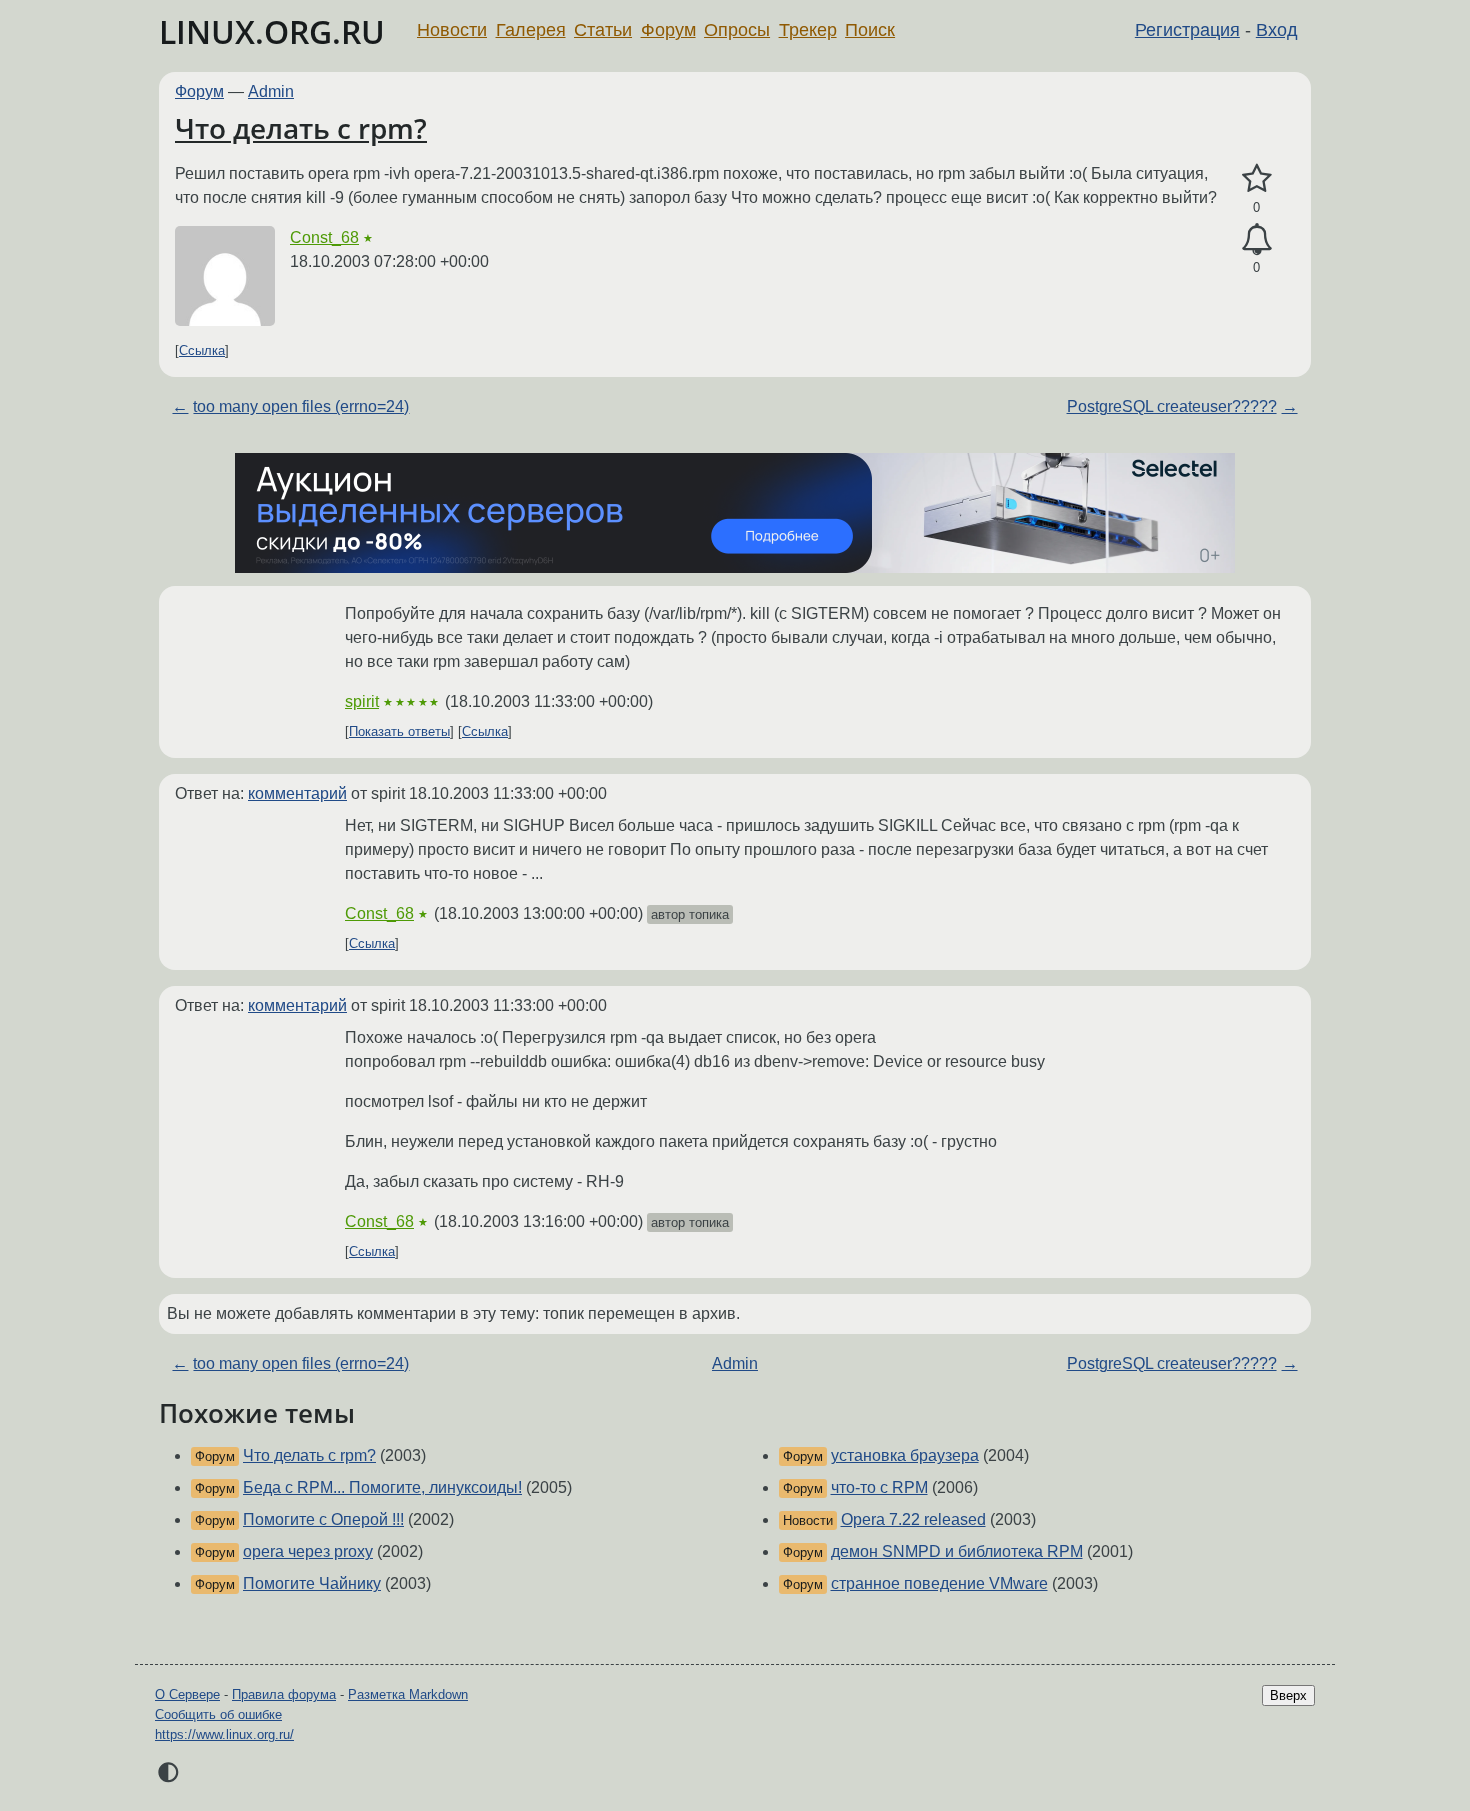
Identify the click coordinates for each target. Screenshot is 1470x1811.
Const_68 (324, 237)
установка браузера (905, 1455)
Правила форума (284, 1694)
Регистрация (1187, 30)
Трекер (808, 30)
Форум (668, 30)
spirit (362, 701)
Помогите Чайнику (312, 1583)
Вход (1277, 30)
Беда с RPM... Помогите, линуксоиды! (382, 1487)
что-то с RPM (879, 1487)
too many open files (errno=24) (301, 406)
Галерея (531, 30)
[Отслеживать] (1256, 240)
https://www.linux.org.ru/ (224, 1734)
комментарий (297, 793)
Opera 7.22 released (913, 1519)
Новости (452, 30)
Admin (271, 91)
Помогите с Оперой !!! (323, 1519)
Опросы (737, 30)
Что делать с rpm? (301, 128)
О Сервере (187, 1694)
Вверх (1288, 1695)
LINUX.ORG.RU (272, 31)
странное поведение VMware (939, 1583)
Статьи (603, 30)
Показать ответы (399, 731)
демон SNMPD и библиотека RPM (957, 1551)
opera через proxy (308, 1551)
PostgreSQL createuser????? (1172, 406)
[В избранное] (1256, 179)
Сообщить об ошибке (218, 1714)
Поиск (870, 30)
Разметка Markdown (408, 1694)
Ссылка (202, 350)
